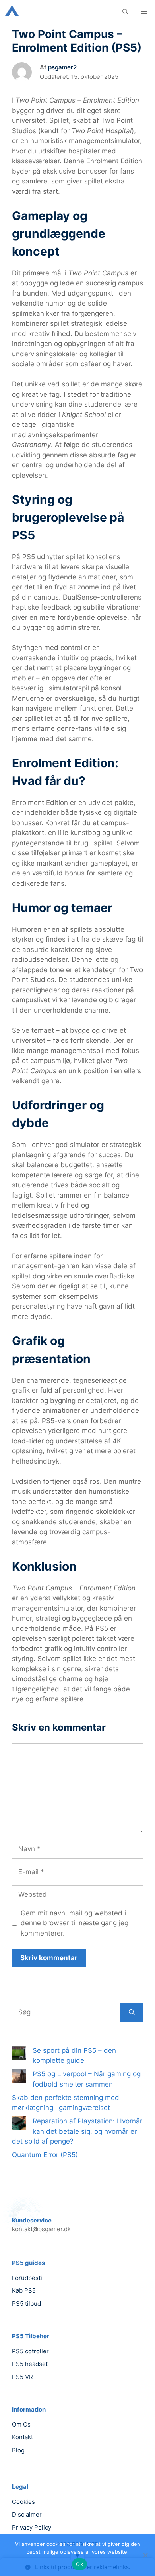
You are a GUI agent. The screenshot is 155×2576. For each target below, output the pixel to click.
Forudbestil (28, 2278)
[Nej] (145, 2555)
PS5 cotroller (30, 2351)
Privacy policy (32, 2527)
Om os (21, 2424)
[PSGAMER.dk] (12, 12)
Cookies (23, 2502)
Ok (79, 2564)
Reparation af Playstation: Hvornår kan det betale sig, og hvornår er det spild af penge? (77, 2131)
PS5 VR (22, 2377)
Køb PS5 (24, 2290)
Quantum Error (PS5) (45, 2155)
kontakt (22, 2437)
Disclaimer (27, 2514)
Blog (18, 2450)
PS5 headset (30, 2364)
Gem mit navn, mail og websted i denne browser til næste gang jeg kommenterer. (75, 1923)
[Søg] (132, 2012)
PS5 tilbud (26, 2304)
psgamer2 (62, 67)
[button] (125, 12)
